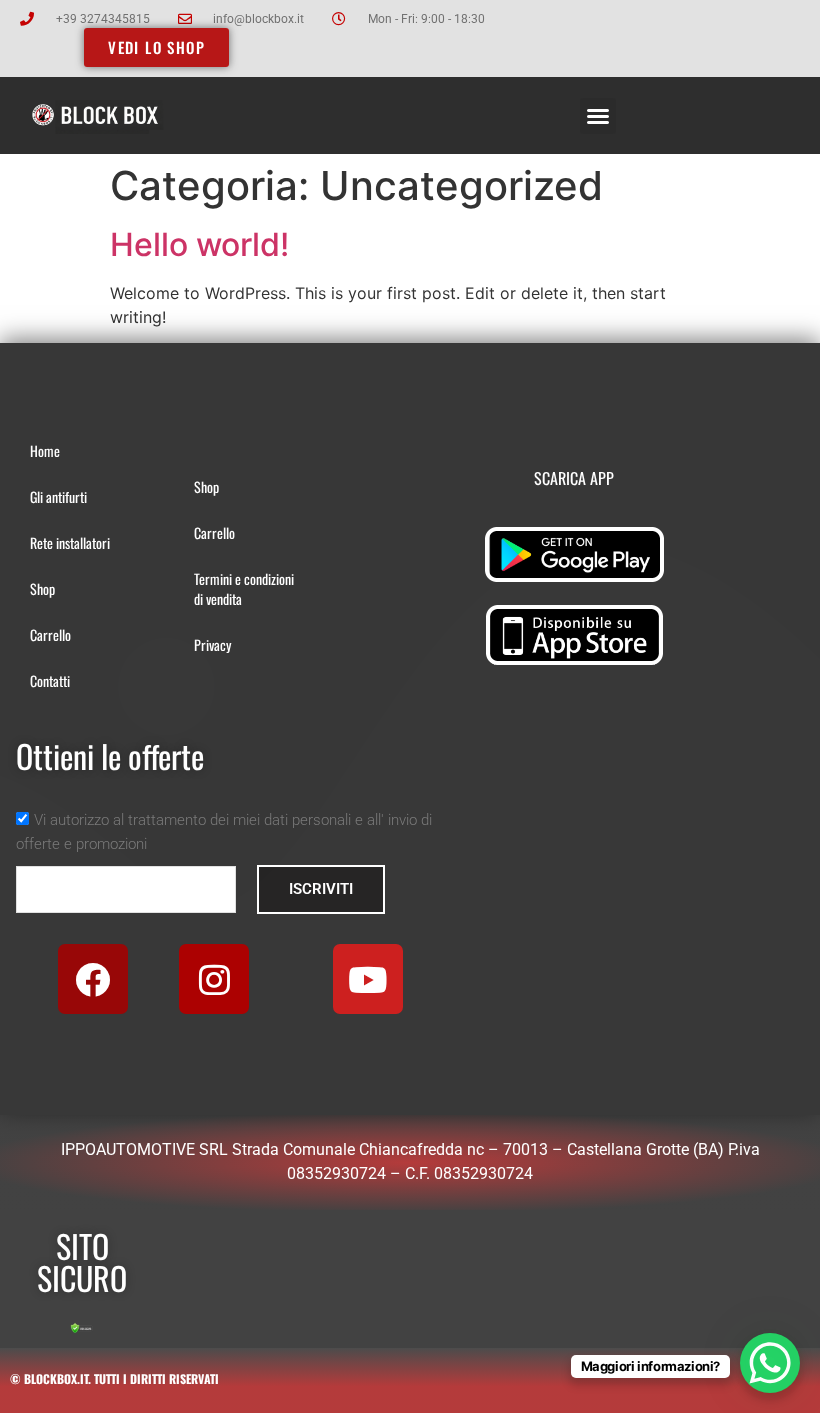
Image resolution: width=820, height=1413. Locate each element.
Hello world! (199, 244)
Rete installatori (70, 542)
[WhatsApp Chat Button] (770, 1363)
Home (45, 450)
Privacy (212, 644)
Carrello (50, 634)
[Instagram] (214, 979)
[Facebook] (93, 979)
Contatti (50, 680)
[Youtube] (368, 979)
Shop (42, 588)
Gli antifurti (58, 496)
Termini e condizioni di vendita (244, 588)
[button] (598, 116)
